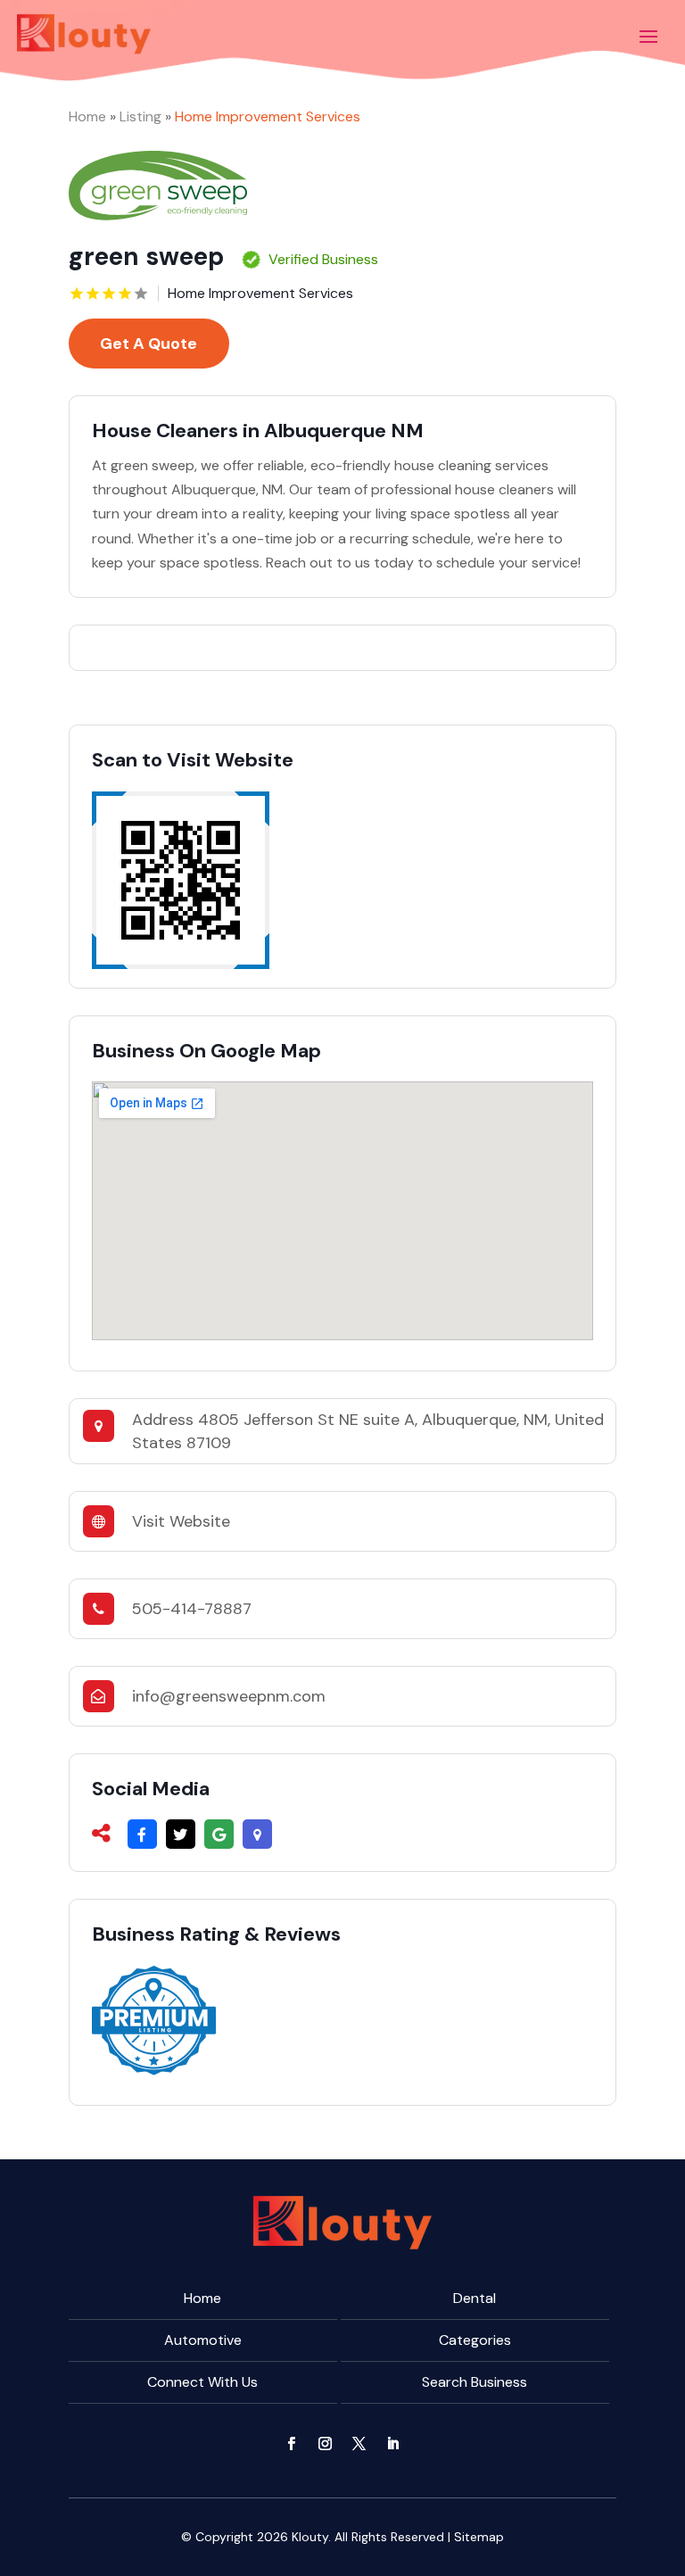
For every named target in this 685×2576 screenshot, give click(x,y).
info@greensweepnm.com (229, 1696)
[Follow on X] (359, 2444)
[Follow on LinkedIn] (393, 2444)
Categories (475, 2340)
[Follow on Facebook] (292, 2444)
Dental (475, 2298)
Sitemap (479, 2537)
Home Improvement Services (268, 116)
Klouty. (311, 2537)
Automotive (203, 2340)
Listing (140, 116)
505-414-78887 (192, 1609)
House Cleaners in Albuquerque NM (258, 431)
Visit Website (181, 1521)
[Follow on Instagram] (326, 2444)
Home (87, 116)
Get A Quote (149, 344)
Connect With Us (202, 2382)
